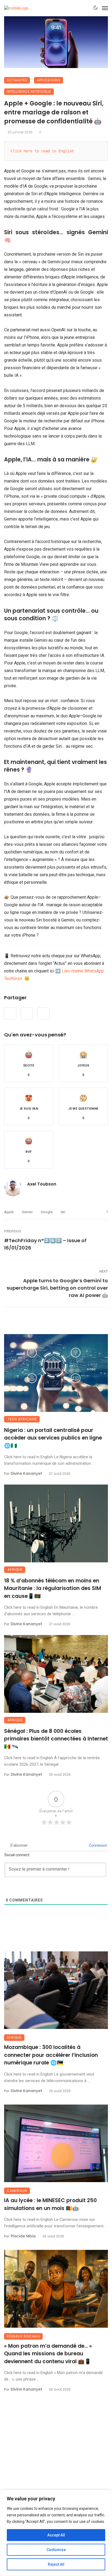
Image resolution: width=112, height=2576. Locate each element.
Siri (63, 1212)
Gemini (27, 1212)
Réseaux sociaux (23, 2336)
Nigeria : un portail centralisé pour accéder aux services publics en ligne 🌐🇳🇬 (53, 1438)
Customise (56, 2550)
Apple (9, 1212)
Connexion (98, 1845)
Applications (49, 80)
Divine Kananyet (26, 1473)
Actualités (17, 80)
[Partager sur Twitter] (27, 1014)
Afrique (15, 1570)
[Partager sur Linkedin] (43, 1014)
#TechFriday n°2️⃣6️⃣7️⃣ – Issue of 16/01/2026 (45, 1244)
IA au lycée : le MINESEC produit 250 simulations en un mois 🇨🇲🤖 (50, 2204)
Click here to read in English (42, 151)
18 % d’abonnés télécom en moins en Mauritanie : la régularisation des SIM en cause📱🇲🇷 (53, 1588)
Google (47, 1212)
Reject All (56, 2564)
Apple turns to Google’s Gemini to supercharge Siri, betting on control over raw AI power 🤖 (57, 1288)
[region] (56, 2533)
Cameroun (17, 2191)
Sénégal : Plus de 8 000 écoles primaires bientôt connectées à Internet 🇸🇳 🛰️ (56, 1739)
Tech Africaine (22, 1419)
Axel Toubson (42, 1184)
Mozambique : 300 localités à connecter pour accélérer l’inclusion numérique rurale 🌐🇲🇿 (51, 2055)
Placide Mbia (23, 2236)
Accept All (56, 2535)
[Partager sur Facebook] (10, 1014)
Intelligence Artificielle (29, 91)
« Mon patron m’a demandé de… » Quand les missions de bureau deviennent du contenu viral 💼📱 (48, 2354)
